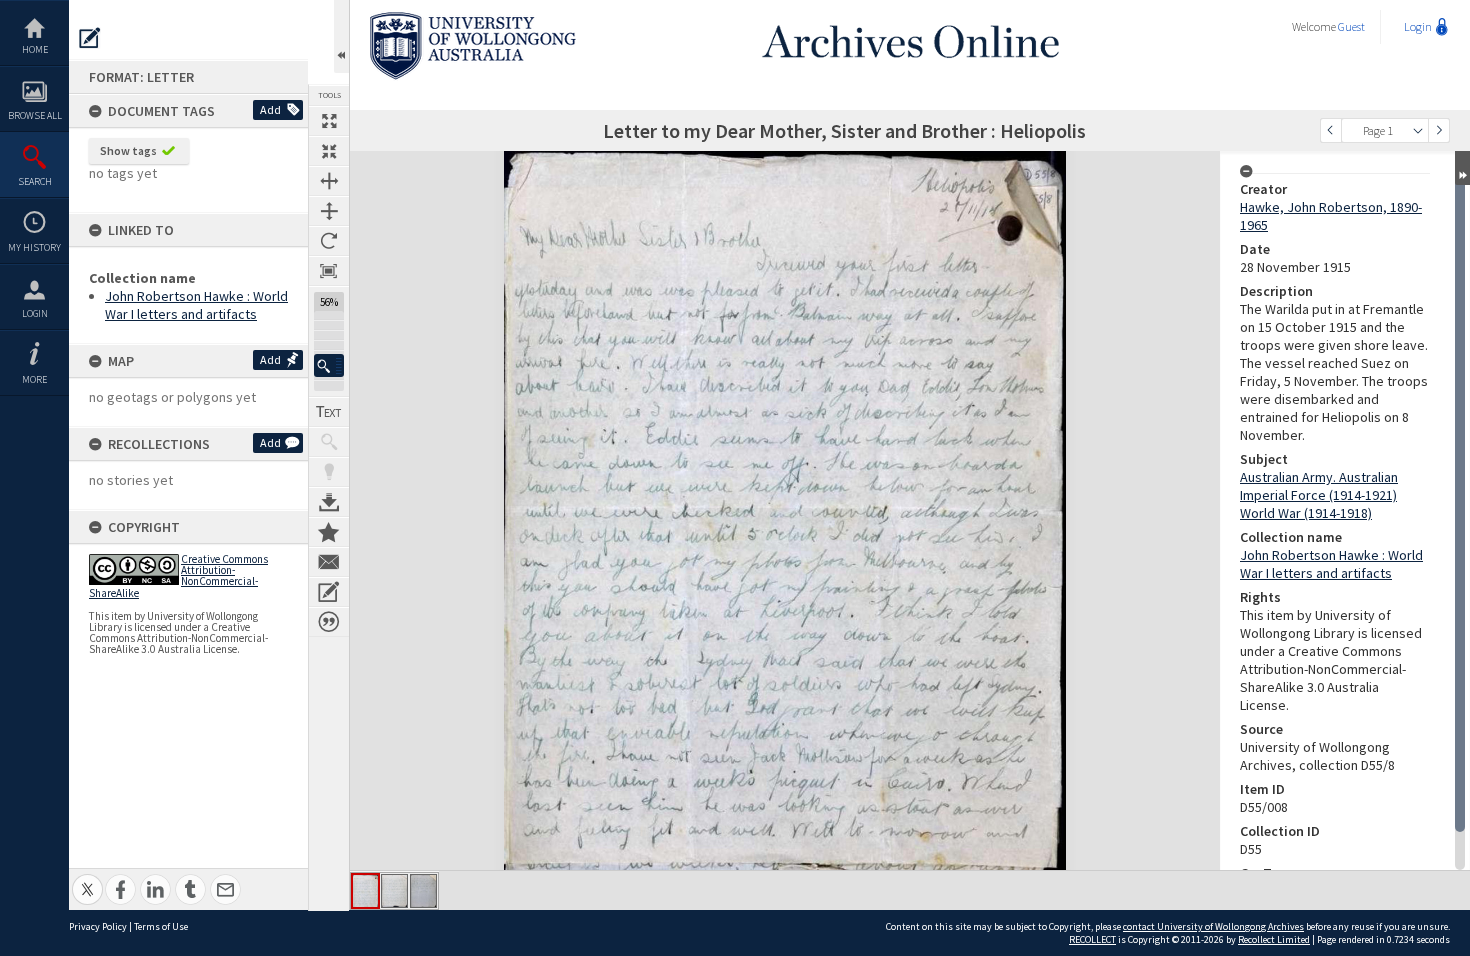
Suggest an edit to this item (90, 38)
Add (270, 109)
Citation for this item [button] (329, 622)
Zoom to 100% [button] (329, 271)
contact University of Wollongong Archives (1213, 926)
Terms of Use (161, 926)
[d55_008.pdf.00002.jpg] (394, 891)
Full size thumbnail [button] (329, 121)
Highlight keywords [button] (329, 472)
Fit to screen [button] (329, 151)
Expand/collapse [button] (1462, 168)
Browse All (35, 115)
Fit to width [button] (329, 181)
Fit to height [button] (329, 211)
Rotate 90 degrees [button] (329, 241)
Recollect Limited (1274, 939)
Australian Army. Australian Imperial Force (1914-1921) (1319, 486)
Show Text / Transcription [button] (329, 412)
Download (329, 502)
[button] (329, 365)
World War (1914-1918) (1306, 513)
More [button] (34, 379)
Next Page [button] (1439, 130)
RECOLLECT (1092, 939)
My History (34, 247)
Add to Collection (329, 532)
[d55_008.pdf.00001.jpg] (365, 891)
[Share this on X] (87, 878)
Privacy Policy (98, 926)
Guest (1351, 26)
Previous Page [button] (1331, 130)
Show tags (128, 150)
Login (35, 313)
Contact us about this (329, 562)
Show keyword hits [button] (329, 442)
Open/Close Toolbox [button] (341, 36)
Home (35, 49)
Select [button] (1418, 130)
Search (35, 181)
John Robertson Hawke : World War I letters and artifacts (196, 305)
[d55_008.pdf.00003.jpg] (423, 891)
